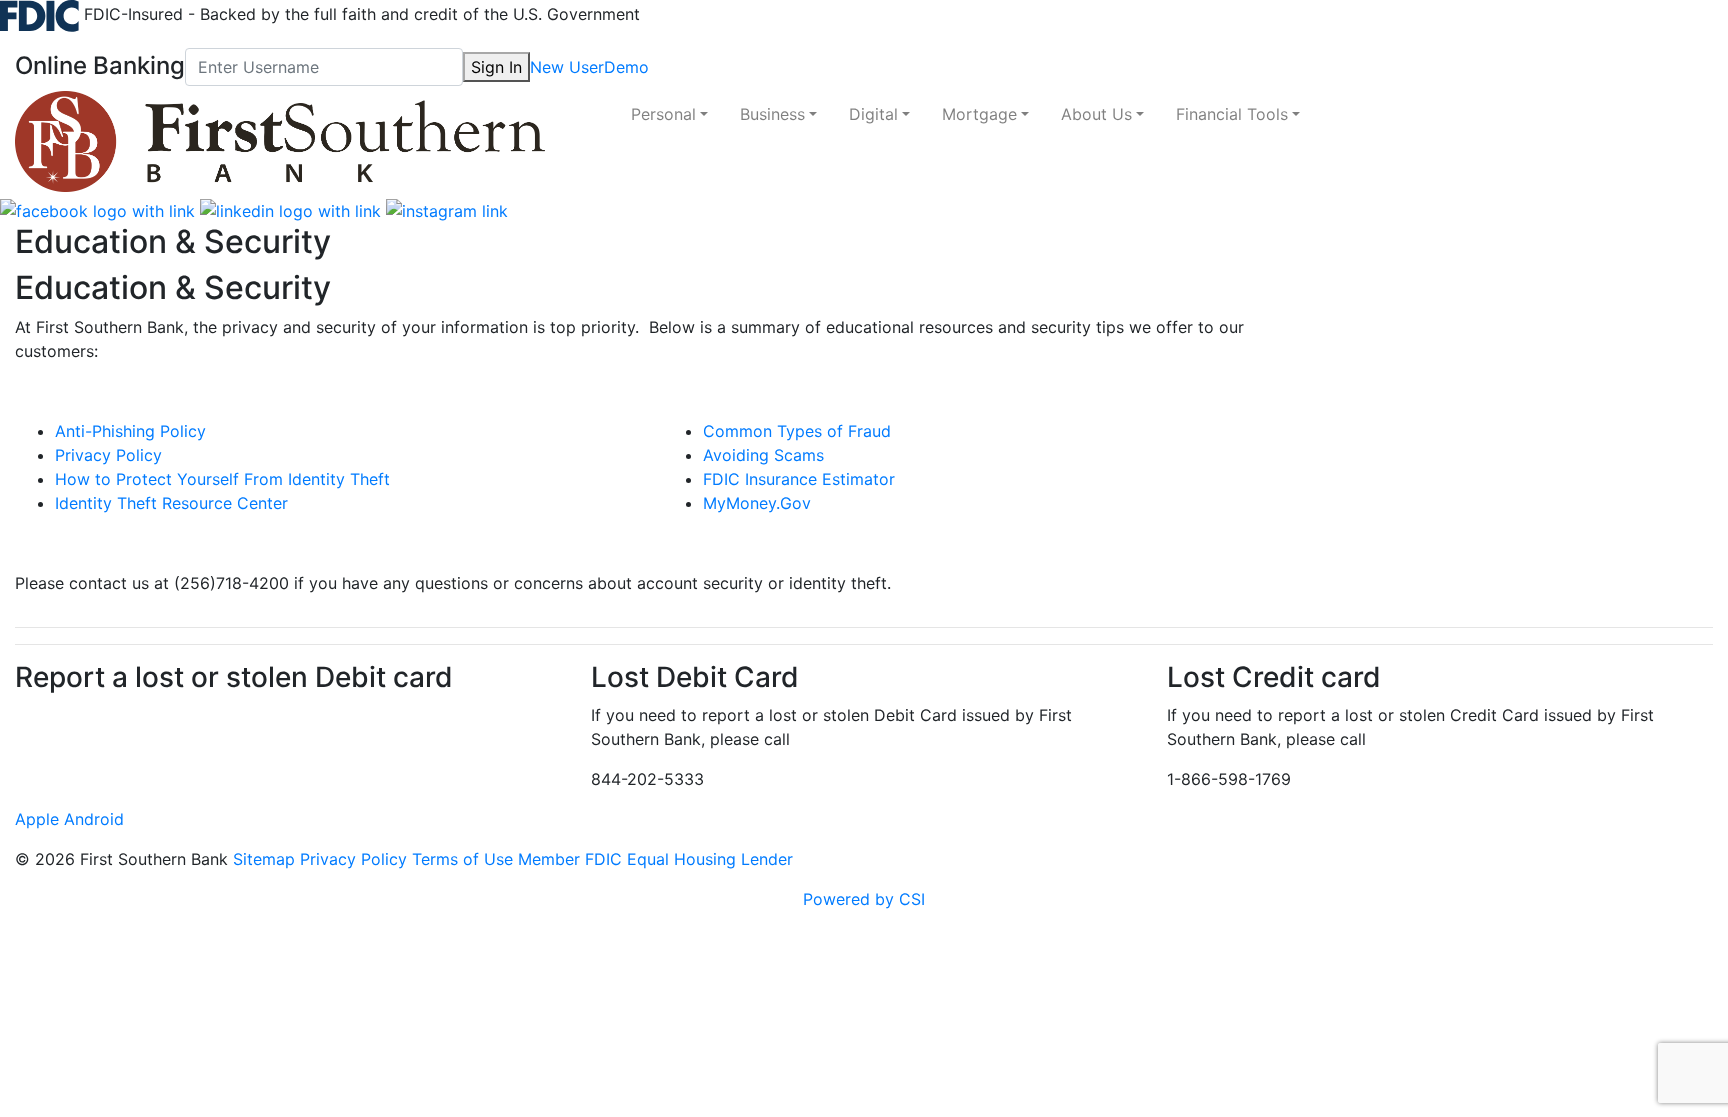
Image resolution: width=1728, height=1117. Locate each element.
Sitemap (264, 859)
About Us (1096, 114)
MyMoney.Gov (757, 503)
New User (567, 67)
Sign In (496, 67)
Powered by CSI (864, 899)
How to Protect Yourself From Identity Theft (222, 479)
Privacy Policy (108, 455)
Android (94, 819)
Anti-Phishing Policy (130, 431)
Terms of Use (462, 859)
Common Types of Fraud (797, 431)
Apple (37, 819)
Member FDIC (570, 859)
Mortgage (979, 114)
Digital (873, 114)
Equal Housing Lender (710, 859)
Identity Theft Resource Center (171, 503)
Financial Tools (1232, 114)
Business (772, 114)
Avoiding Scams (763, 455)
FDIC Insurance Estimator (799, 479)
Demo (626, 67)
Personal (663, 114)
